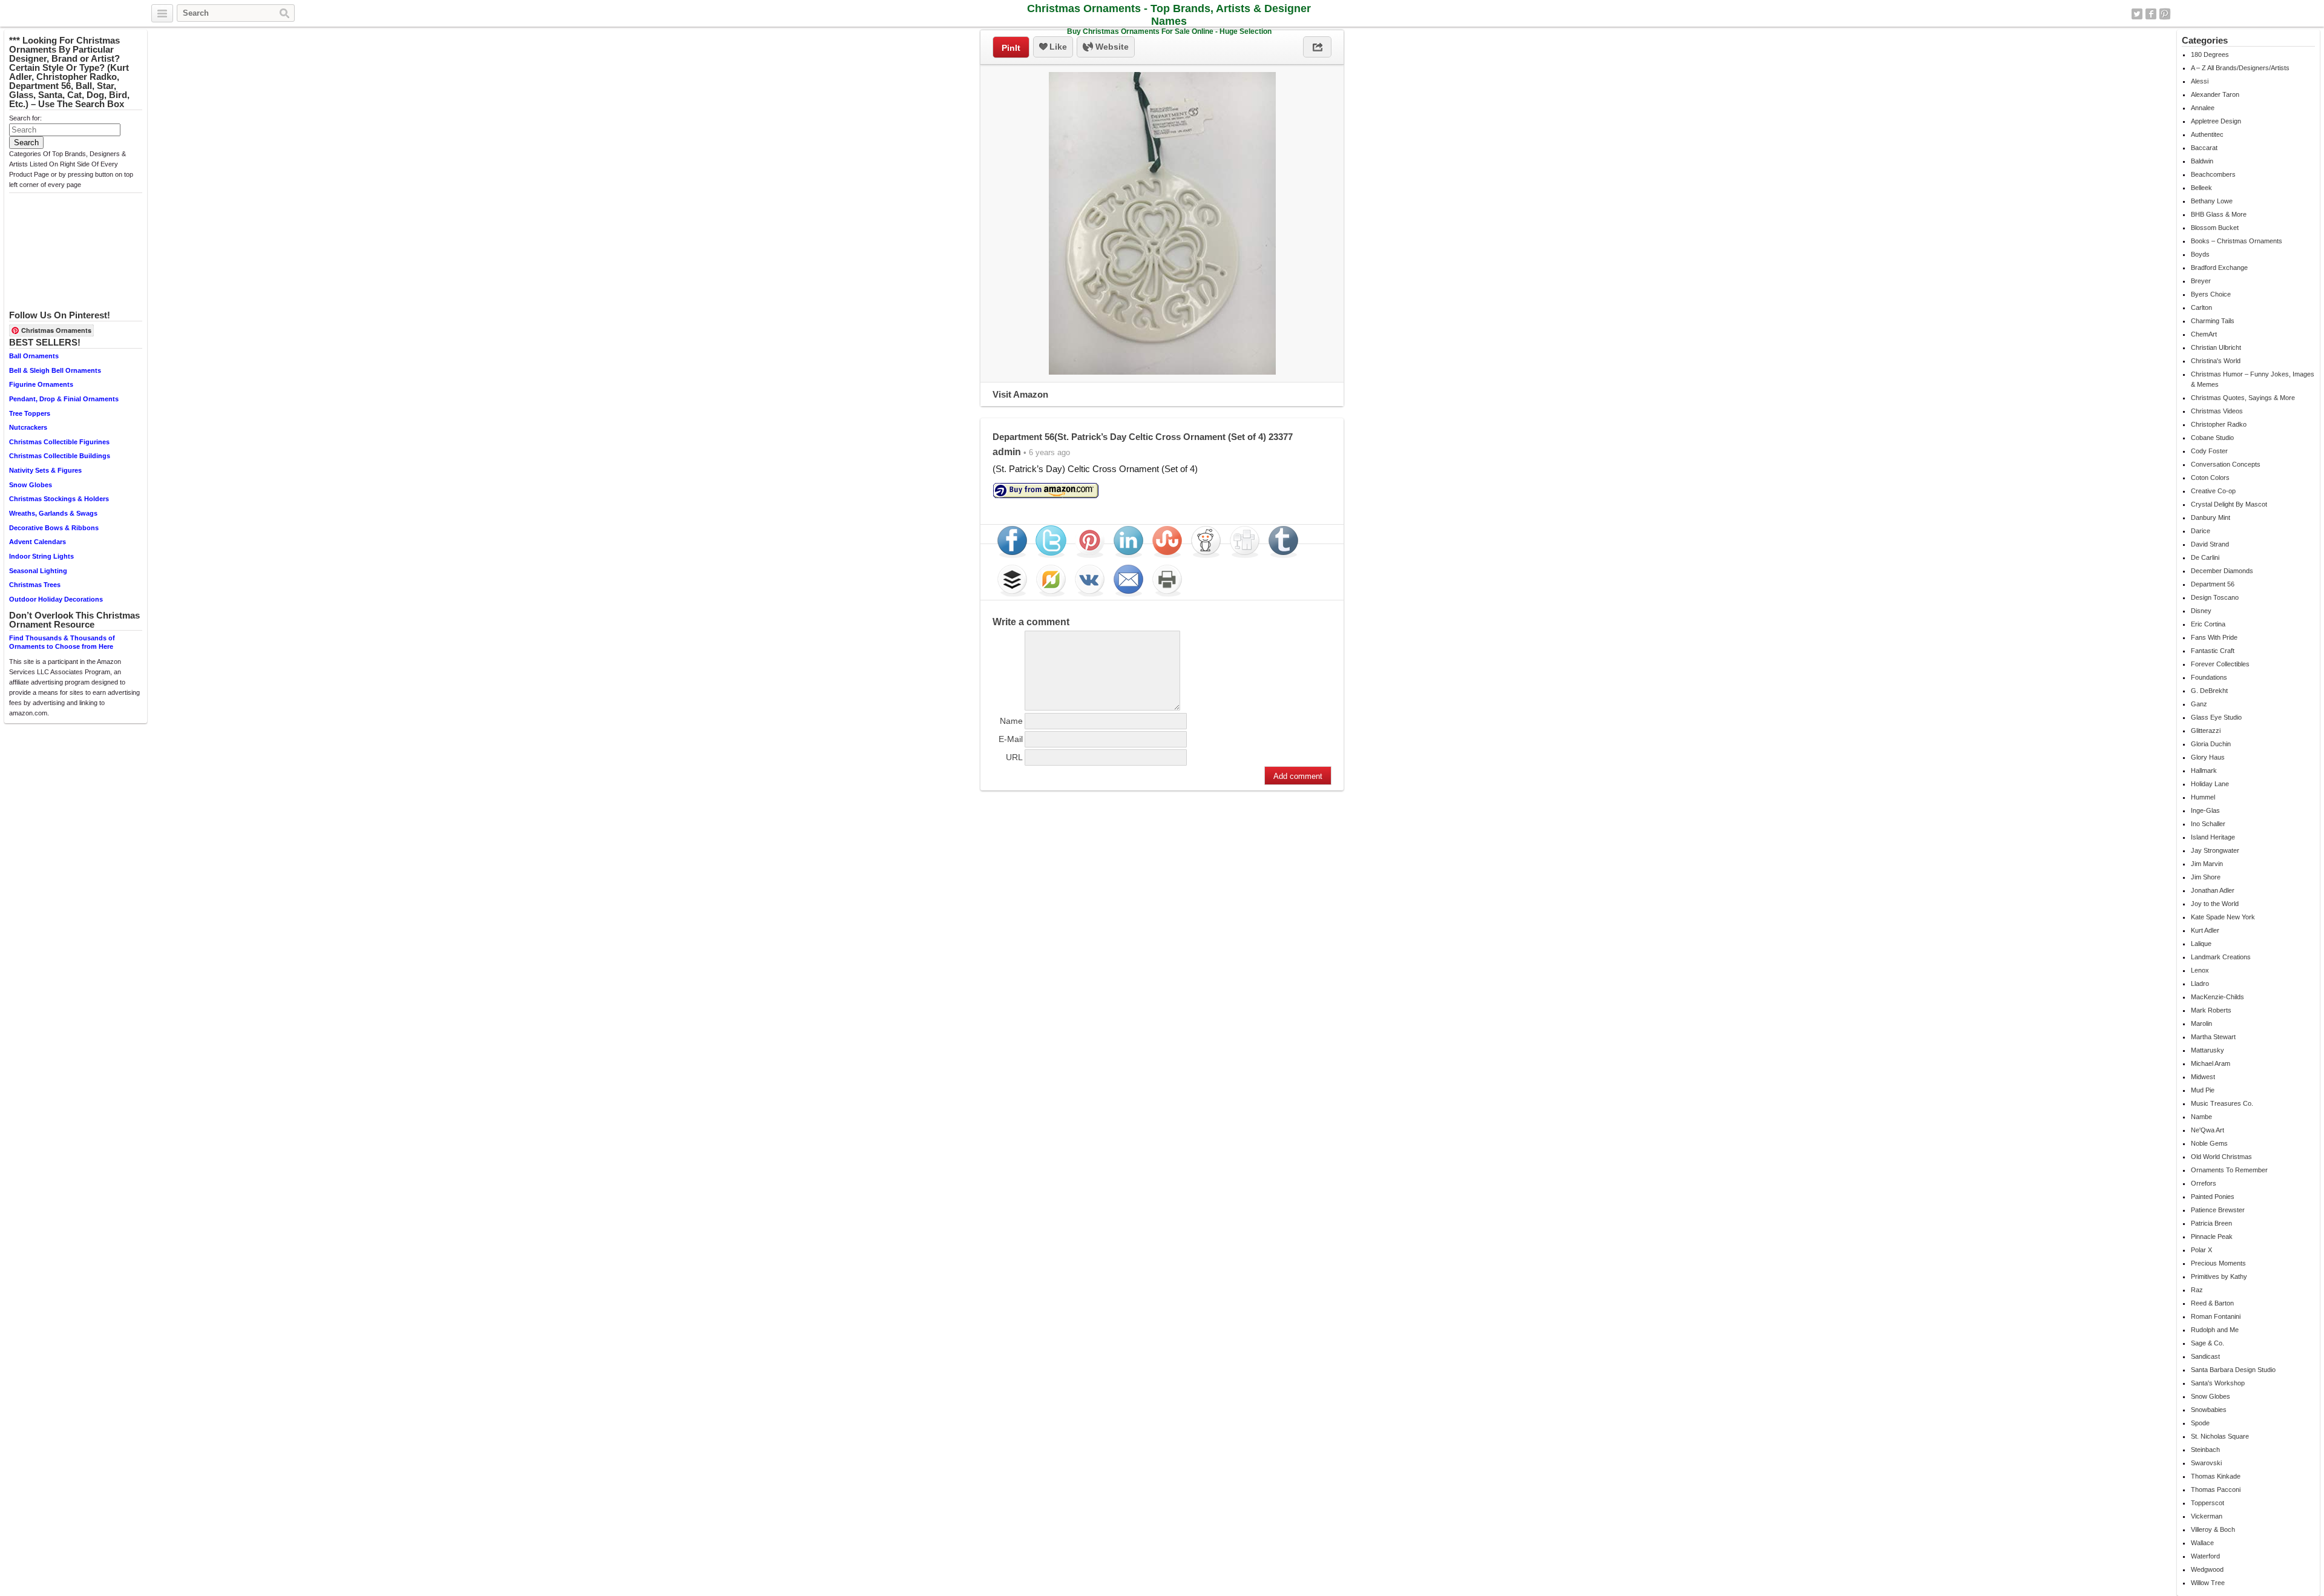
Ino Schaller (2208, 824)
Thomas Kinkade (2216, 1476)
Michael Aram (2211, 1063)
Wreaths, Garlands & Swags (53, 513)
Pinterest (2165, 14)
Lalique (2201, 944)
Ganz (2199, 704)
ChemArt (2204, 334)
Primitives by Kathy (2219, 1276)
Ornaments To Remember (2229, 1170)
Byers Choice (2211, 294)
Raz (2197, 1290)
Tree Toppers (30, 413)
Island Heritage (2213, 837)
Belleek (2201, 188)
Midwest (2203, 1077)
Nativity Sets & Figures (45, 470)
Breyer (2201, 281)
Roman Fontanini (2216, 1316)
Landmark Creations (2221, 957)
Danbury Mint (2211, 517)
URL (1014, 757)
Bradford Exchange (2219, 268)
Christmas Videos (2217, 411)
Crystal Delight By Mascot (2229, 504)
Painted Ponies (2213, 1197)
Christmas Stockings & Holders (59, 499)
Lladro (2200, 984)
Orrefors (2204, 1183)
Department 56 (2213, 584)
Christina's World (2216, 361)
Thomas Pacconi (2216, 1489)
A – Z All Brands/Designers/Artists (2240, 68)
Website (1111, 47)
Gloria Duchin (2211, 744)
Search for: (25, 118)
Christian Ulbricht (2216, 347)
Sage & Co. (2207, 1343)
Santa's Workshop (2218, 1383)
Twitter (2137, 14)
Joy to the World (2215, 904)
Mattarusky (2207, 1050)
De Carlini (2205, 557)
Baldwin (2202, 161)
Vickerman (2207, 1516)
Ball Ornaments (34, 356)
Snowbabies (2209, 1410)
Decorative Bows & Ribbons (54, 528)
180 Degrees (2210, 54)
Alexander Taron (2215, 94)
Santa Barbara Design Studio (2233, 1370)
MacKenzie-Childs (2217, 997)
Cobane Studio (2212, 438)
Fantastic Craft (2213, 651)
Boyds (2200, 254)
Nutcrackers (28, 427)
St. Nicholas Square (2220, 1436)
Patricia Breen (2211, 1223)
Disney (2201, 611)
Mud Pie (2203, 1090)
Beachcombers (2213, 174)
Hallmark (2204, 770)
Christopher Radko (2219, 424)
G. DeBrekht (2209, 691)
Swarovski (2206, 1463)
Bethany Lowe (2212, 201)
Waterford (2205, 1556)
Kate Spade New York (2223, 917)
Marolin (2201, 1023)
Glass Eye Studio (2216, 717)
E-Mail (1011, 739)
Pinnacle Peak (2212, 1236)
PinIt (1011, 48)
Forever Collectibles (2220, 664)
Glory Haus (2208, 757)
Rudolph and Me (2215, 1330)
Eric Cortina (2208, 624)
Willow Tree (2208, 1583)
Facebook (2151, 14)
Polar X (2201, 1250)
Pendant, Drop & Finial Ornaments (64, 399)
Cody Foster (2209, 451)
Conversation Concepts (2226, 464)
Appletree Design (2216, 121)
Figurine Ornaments (41, 384)
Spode (2200, 1423)
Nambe (2201, 1117)
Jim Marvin (2207, 864)
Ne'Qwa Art (2207, 1130)
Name (1011, 721)
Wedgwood (2207, 1569)
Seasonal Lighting (38, 571)
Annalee (2203, 108)
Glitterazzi (2206, 731)
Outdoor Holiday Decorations (56, 599)
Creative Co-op (2213, 491)
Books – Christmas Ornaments (2237, 241)
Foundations (2209, 677)
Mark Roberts (2211, 1010)
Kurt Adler (2205, 930)
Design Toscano (2215, 597)
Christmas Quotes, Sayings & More (2243, 398)
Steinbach (2205, 1450)
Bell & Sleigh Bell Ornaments (55, 370)
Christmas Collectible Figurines (59, 442)
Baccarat (2204, 148)
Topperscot (2207, 1503)
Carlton (2201, 307)
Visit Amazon (1020, 394)
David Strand (2210, 544)
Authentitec (2207, 134)
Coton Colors (2210, 478)
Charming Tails (2213, 321)
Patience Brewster (2218, 1210)
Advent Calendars (38, 542)
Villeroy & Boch (2213, 1529)
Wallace (2202, 1543)
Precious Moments (2218, 1263)
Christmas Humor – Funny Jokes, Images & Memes (2253, 379)
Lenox (2200, 970)
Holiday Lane (2210, 784)
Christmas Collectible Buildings (60, 456)
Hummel (2203, 797)
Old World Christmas (2221, 1157)
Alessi (2200, 81)
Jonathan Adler (2213, 890)
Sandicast (2205, 1356)
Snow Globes (31, 485)
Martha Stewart (2213, 1037)
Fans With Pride (2214, 637)
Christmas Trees (35, 585)
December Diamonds (2222, 571)
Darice (2201, 531)
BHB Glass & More (2219, 214)
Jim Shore (2206, 877)
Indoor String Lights (41, 556)
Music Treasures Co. (2222, 1103)
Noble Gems (2209, 1143)
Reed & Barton (2212, 1303)
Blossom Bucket (2215, 228)
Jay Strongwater (2215, 850)
